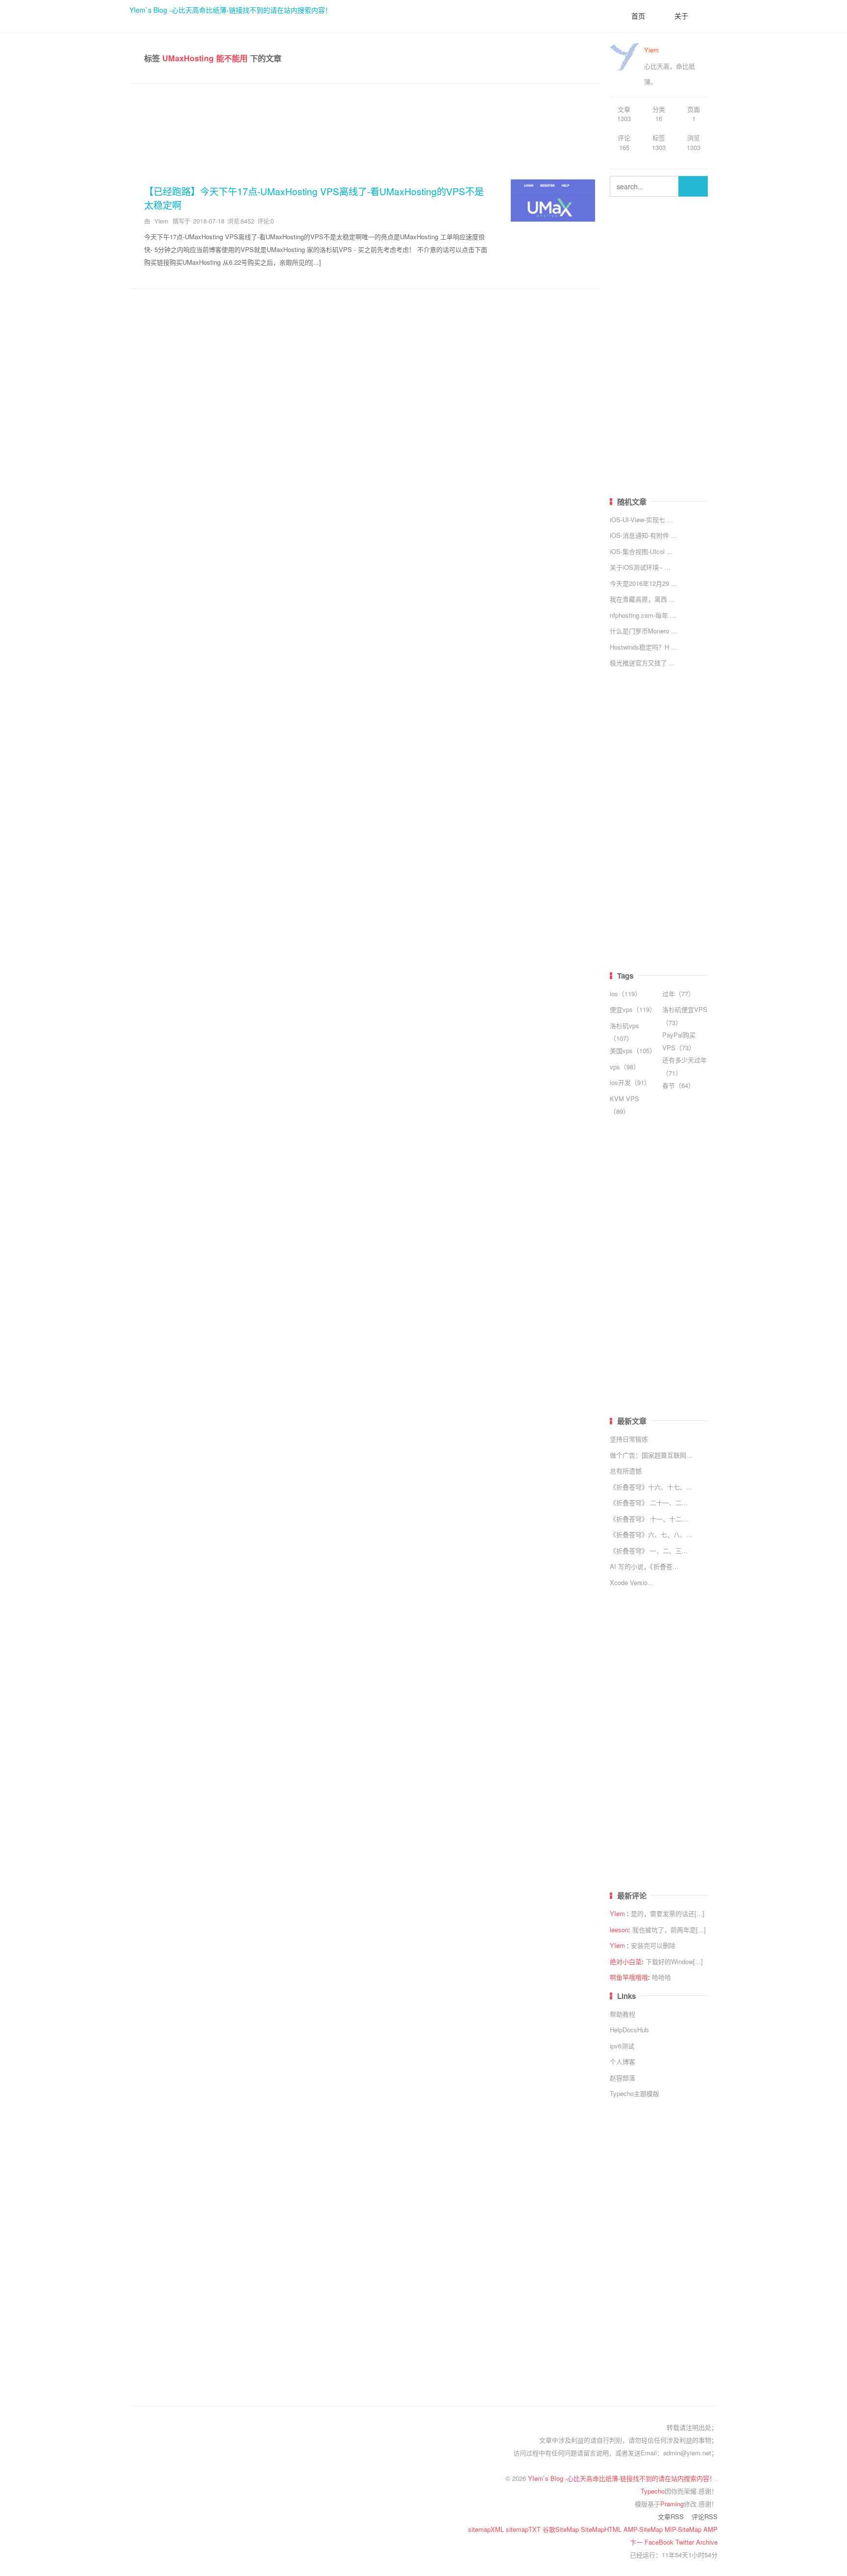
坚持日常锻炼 (629, 1439)
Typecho (653, 2491)
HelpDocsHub (629, 2030)
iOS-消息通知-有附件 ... (643, 535)
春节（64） (678, 1085)
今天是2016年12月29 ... (643, 583)
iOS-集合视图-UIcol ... (641, 551)
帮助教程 (623, 2014)
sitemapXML (487, 2529)
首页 (638, 16)
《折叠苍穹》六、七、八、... (651, 1534)
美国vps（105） (633, 1050)
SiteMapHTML (602, 2529)
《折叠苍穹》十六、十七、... (651, 1487)
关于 (681, 16)
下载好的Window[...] (674, 1961)
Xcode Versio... (632, 1582)
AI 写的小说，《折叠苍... (644, 1566)
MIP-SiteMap (684, 2529)
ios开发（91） (630, 1082)
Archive (707, 2542)
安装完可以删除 (653, 1945)
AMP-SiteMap (644, 2529)
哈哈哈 (661, 1977)
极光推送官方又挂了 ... (642, 663)
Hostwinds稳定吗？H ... (643, 647)
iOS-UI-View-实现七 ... (641, 519)
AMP (710, 2529)
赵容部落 (623, 2078)
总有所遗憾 (626, 1471)
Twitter (686, 2542)
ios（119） (625, 994)
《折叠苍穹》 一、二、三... (649, 1551)
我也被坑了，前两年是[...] (669, 1930)
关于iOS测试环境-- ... (640, 567)
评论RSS (705, 2516)
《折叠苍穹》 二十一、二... (649, 1503)
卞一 (637, 2542)
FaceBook (660, 2542)
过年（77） (678, 994)
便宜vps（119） (633, 1009)
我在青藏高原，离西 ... (642, 599)
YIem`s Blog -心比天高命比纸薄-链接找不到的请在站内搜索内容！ (231, 10)
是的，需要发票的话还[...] (668, 1913)
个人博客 (623, 2061)
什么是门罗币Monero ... (643, 631)
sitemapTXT (524, 2529)
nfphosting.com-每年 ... (643, 615)
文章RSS (671, 2516)
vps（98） (625, 1067)
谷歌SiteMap (562, 2529)
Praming (672, 2504)
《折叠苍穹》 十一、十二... (649, 1519)
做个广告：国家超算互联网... (651, 1455)
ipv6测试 (622, 2046)
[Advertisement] (365, 128)
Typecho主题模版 (635, 2093)
